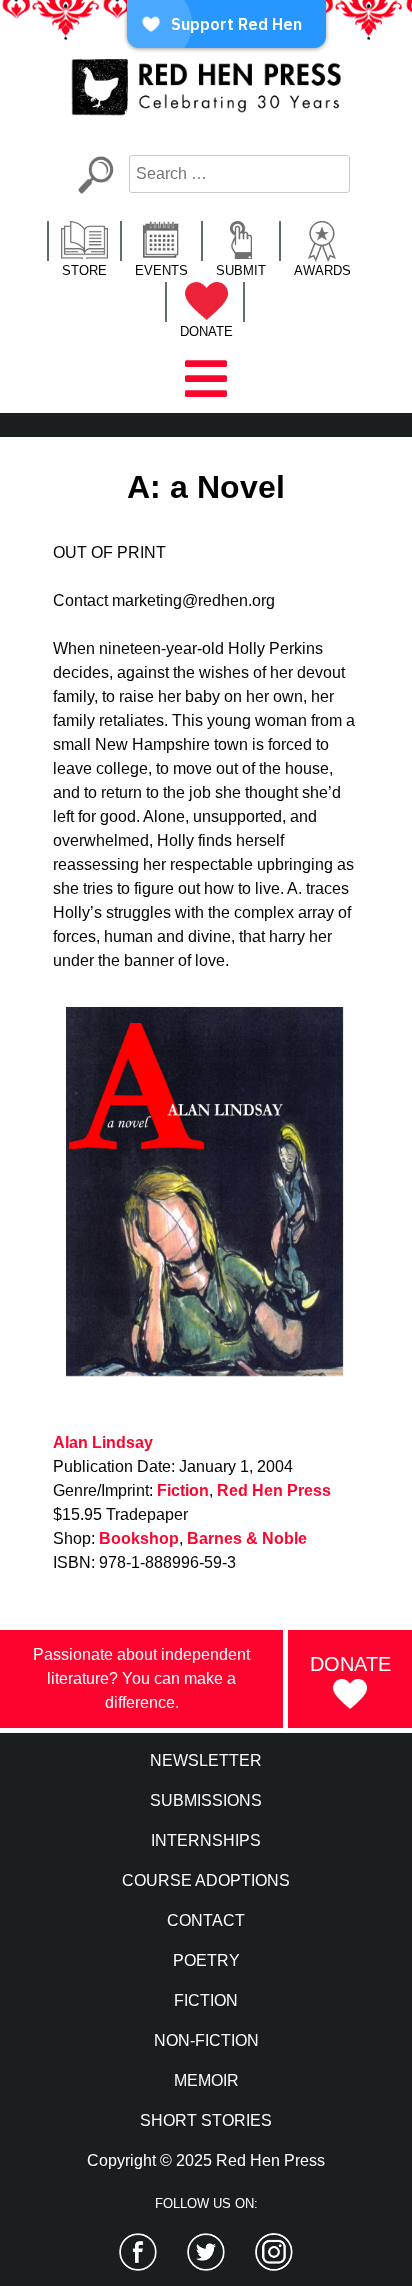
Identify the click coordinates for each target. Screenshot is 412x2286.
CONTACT (206, 1920)
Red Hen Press (274, 1490)
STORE (84, 270)
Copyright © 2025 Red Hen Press (206, 2160)
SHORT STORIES (206, 2120)
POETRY (206, 1960)
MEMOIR (206, 2080)
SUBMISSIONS (206, 1800)
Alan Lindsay (103, 1442)
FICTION (206, 2000)
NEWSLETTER (206, 1760)
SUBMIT (241, 270)
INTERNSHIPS (206, 1840)
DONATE (206, 331)
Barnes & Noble (247, 1538)
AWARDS (322, 270)
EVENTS (161, 270)
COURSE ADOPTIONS (206, 1880)
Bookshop (139, 1538)
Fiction (183, 1490)
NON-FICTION (206, 2040)
